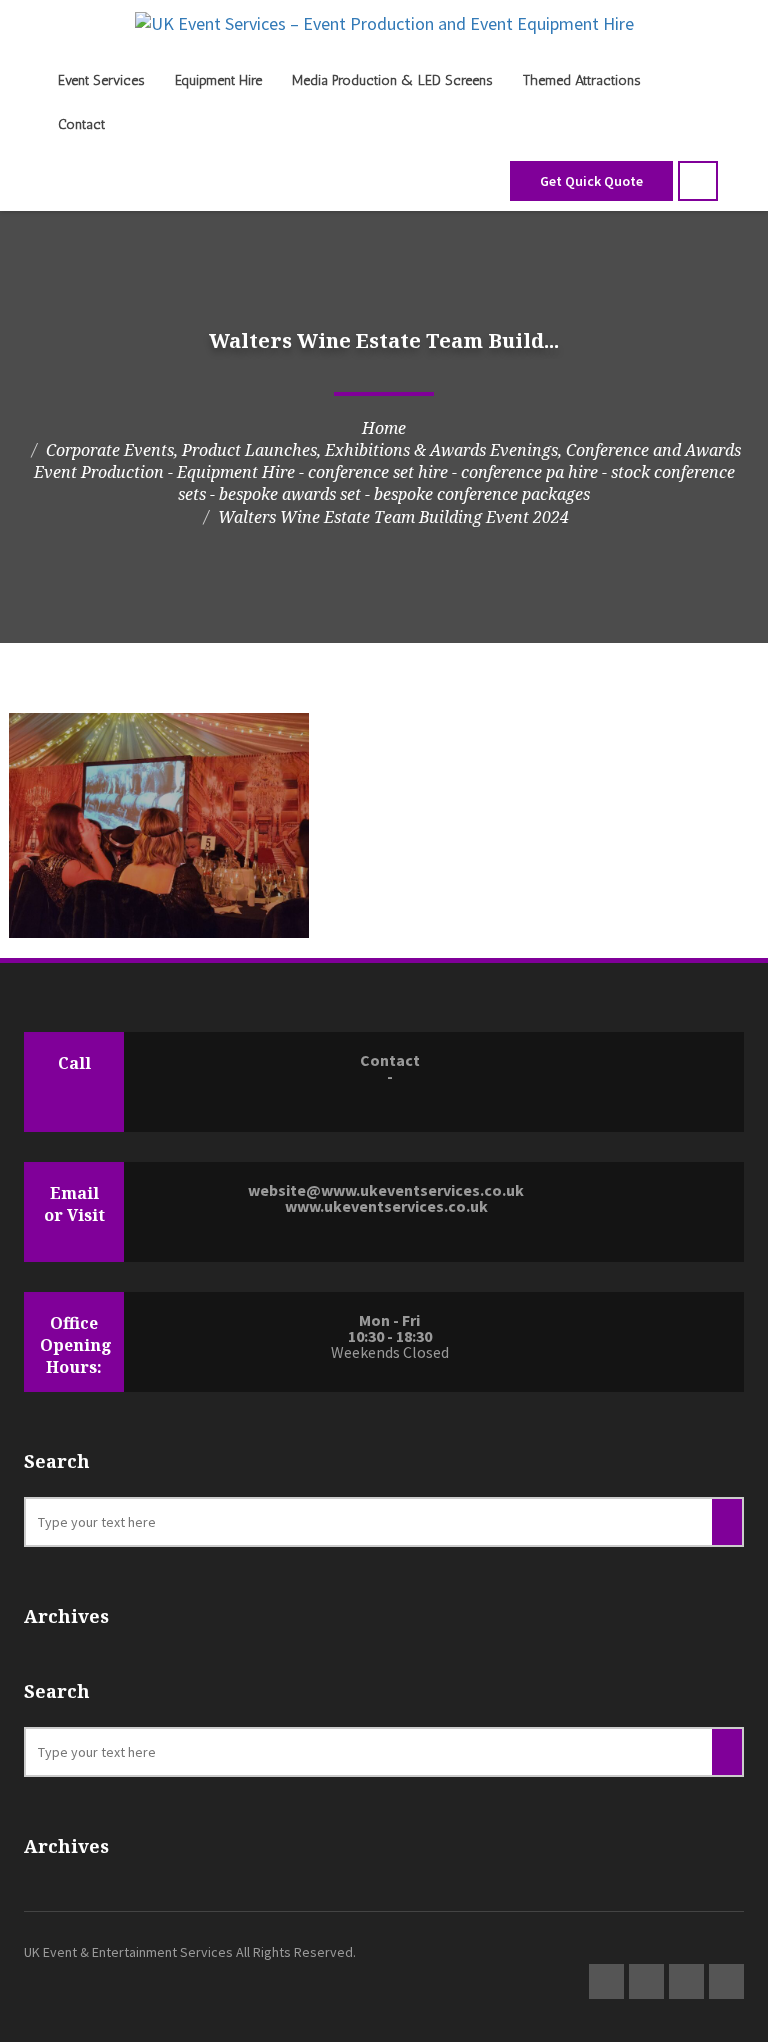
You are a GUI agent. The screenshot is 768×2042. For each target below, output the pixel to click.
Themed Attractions (582, 80)
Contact (81, 124)
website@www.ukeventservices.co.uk (386, 1190)
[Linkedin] (646, 1981)
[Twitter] (606, 1981)
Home (384, 428)
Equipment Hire (218, 80)
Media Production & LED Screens (392, 80)
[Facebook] (686, 1981)
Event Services (101, 80)
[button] (698, 181)
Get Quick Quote (591, 181)
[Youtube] (726, 1981)
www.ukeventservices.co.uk (386, 1206)
